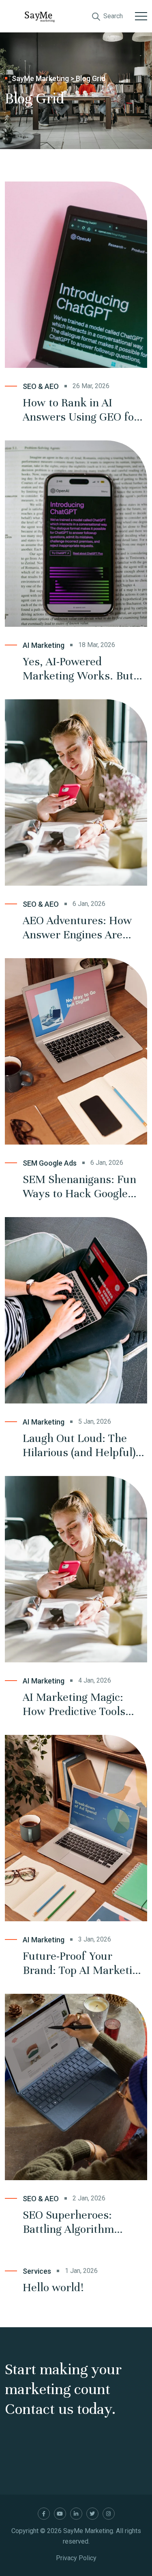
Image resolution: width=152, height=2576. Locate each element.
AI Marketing (44, 645)
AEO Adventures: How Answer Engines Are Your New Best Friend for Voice (77, 928)
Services (37, 2271)
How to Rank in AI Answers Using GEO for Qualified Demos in (81, 410)
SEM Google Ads (50, 1163)
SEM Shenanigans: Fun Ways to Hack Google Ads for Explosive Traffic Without (83, 1187)
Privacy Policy (76, 2558)
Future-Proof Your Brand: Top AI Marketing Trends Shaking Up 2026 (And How (83, 1963)
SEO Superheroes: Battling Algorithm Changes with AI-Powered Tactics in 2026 (82, 2222)
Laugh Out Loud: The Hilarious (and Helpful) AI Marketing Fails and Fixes (79, 1446)
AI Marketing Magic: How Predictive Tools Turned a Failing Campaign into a (74, 1705)
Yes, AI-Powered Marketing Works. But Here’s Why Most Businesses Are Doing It (81, 669)
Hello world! (53, 2288)
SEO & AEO (41, 386)
